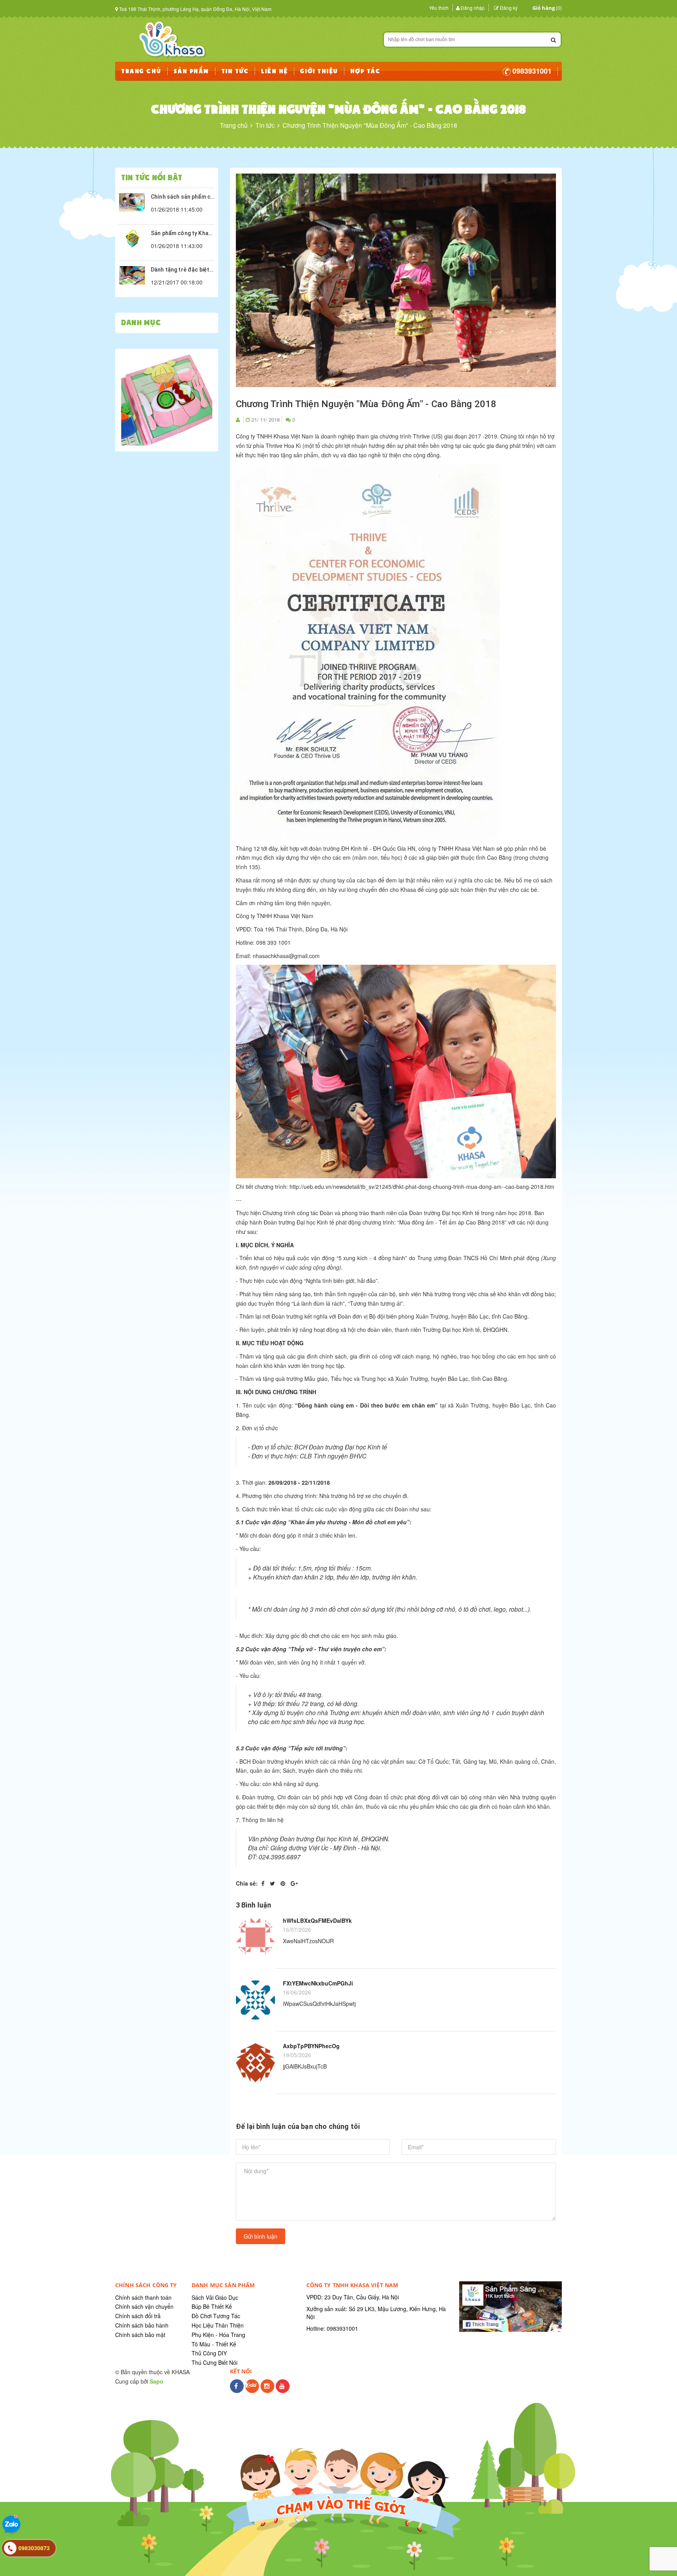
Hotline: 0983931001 (332, 2328)
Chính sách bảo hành (142, 2325)
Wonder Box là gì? (174, 232)
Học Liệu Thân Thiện (218, 2325)
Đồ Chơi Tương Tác (216, 2316)
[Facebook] (237, 2390)
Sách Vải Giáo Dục (215, 2297)
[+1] (294, 1883)
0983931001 (531, 71)
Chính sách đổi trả (138, 2316)
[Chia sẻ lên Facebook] (264, 1883)
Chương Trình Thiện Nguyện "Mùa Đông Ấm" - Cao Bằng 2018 (366, 404)
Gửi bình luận (261, 2236)
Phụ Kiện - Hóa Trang (218, 2335)
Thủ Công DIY (209, 2353)
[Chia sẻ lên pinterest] (284, 1883)
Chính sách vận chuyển (144, 2306)
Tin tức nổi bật (152, 178)
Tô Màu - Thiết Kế (214, 2344)
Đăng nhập (473, 8)
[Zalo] (252, 2390)
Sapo (157, 2381)
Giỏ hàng (544, 8)
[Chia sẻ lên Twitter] (273, 1883)
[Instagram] (267, 2390)
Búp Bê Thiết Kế (212, 2306)
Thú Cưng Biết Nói (215, 2362)
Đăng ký (509, 8)
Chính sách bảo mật (140, 2335)
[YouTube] (283, 2390)
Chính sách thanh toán (143, 2297)
